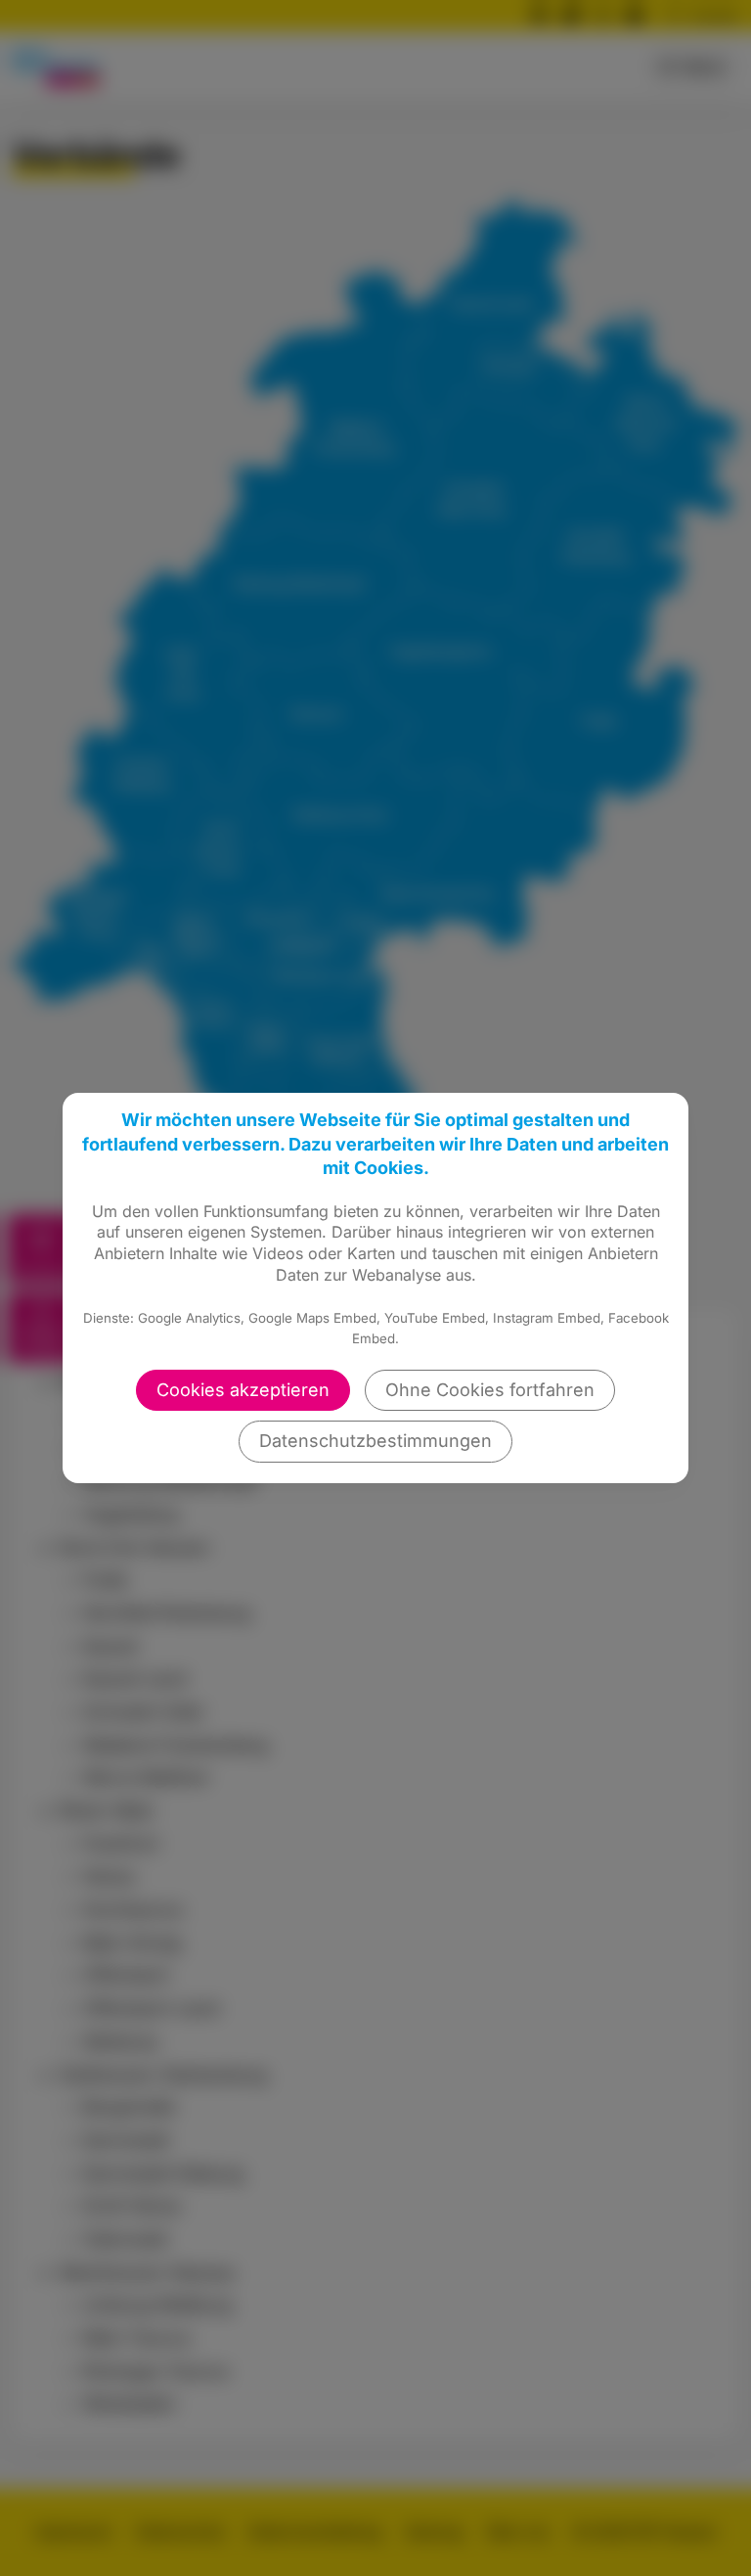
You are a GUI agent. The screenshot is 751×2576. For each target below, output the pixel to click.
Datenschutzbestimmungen (375, 1441)
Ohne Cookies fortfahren (490, 1390)
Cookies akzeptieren (243, 1390)
